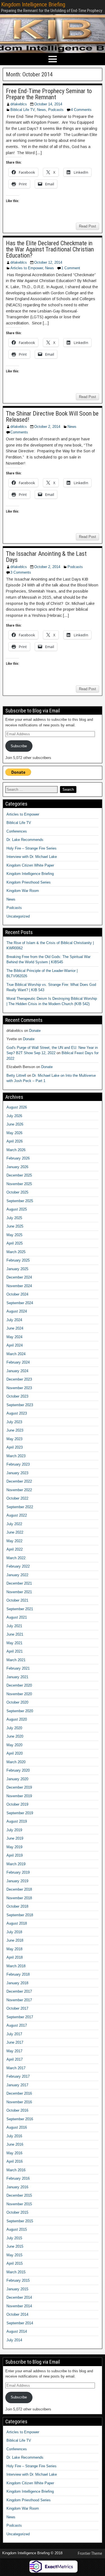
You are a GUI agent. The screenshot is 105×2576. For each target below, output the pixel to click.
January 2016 (17, 2187)
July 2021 (14, 1626)
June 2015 (15, 2246)
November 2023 (19, 1388)
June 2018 (15, 1940)
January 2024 (17, 1371)
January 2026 (17, 1167)
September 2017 (20, 2017)
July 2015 (14, 2238)
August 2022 (17, 1515)
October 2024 (17, 1294)
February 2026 (18, 1158)
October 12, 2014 (48, 262)
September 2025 (20, 1201)
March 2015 (16, 2272)
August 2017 (17, 2025)
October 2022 (17, 1498)
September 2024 (20, 1303)
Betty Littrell (16, 1075)
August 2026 (17, 1107)
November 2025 (19, 1184)
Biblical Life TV (23, 110)
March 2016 (16, 2170)
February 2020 (18, 1770)
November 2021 (19, 1592)
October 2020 (17, 1702)
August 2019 (17, 1821)
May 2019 (14, 1847)
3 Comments (21, 572)
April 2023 (15, 1447)
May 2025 (14, 1235)
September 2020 (20, 1711)
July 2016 (14, 2136)
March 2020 (16, 1762)
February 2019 (18, 1872)
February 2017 (18, 2076)
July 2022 (14, 1524)
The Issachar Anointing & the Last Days (46, 557)
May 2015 (14, 2255)
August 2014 (17, 2331)
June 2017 (15, 2042)
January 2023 (17, 1473)
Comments (19, 432)
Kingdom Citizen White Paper (30, 865)
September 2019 (20, 1813)
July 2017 (14, 2034)
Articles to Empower (27, 268)
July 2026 (14, 1116)
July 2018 (14, 1932)
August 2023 (17, 1413)
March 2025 (16, 1252)
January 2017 (17, 2085)
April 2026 (15, 1141)
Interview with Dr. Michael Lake (32, 857)
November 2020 (19, 1694)
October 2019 (17, 1804)
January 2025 (17, 1269)
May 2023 (14, 1439)
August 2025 (17, 1209)
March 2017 (16, 2068)
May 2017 (14, 2051)
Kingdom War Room (23, 891)
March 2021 (16, 1660)
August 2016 (17, 2127)
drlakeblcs (19, 104)
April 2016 (15, 2161)
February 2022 (18, 1566)
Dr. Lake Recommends (25, 840)
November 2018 (19, 1898)
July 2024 (14, 1320)
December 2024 (19, 1277)
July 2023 (14, 1422)
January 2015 (17, 2289)
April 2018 (15, 1957)
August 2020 (17, 1719)
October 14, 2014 (48, 104)
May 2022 (14, 1541)
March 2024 (16, 1354)
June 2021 (15, 1634)
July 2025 (14, 1218)
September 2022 (20, 1507)
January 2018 (17, 1983)
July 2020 (14, 1728)
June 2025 (15, 1226)
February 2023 (18, 1464)
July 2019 (14, 1830)
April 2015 (15, 2263)
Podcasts (56, 110)
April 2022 (15, 1549)
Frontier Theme (90, 2553)
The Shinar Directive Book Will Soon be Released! (52, 417)
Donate (35, 1031)
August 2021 (17, 1617)
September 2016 (20, 2119)
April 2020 (15, 1753)
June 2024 (15, 1328)
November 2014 (19, 2306)
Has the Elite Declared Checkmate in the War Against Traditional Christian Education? (50, 249)
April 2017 (15, 2059)
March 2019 (16, 1864)
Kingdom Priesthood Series (29, 882)
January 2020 (17, 1779)
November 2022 (19, 1490)
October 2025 (17, 1192)
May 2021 (14, 1643)
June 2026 (15, 1124)
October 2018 (17, 1906)
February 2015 (18, 2280)
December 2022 (19, 1481)
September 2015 (20, 2221)
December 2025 (19, 1175)
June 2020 (15, 1736)
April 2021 (15, 1651)
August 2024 (17, 1311)
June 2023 (15, 1430)
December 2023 (19, 1379)
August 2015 (17, 2229)
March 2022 (16, 1558)
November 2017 (19, 2000)
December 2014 (19, 2297)
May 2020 (14, 1745)
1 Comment (71, 268)
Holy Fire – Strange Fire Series (32, 848)
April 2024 (15, 1345)
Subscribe (19, 746)
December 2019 (19, 1787)
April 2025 (15, 1243)
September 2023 (20, 1405)
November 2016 (19, 2102)
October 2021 (17, 1600)
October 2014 (17, 2314)
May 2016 (14, 2153)
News (41, 110)
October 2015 (17, 2212)
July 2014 (14, 2340)
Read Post (88, 226)
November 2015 (19, 2204)
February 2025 (18, 1260)
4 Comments (81, 110)
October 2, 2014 (47, 427)
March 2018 (16, 1966)
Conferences (17, 831)
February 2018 (18, 1974)
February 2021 (18, 1668)
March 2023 (16, 1456)
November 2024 (19, 1286)
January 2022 (17, 1575)
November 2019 (19, 1796)
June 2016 (15, 2144)
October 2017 (17, 2008)
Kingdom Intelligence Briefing (33, 4)
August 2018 (17, 1923)
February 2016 (18, 2178)
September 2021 (20, 1609)
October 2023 (17, 1396)
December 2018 (19, 1889)
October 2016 (17, 2110)
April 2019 (15, 1855)
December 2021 (19, 1583)
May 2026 (14, 1133)
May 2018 (14, 1949)
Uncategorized (18, 916)
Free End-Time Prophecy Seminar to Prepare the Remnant (49, 94)
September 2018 (20, 1915)
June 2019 (15, 1838)
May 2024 (14, 1337)
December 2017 (19, 1991)
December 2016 (19, 2093)
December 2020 (19, 1685)
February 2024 (18, 1362)
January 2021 (17, 1677)
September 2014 (20, 2323)
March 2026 (16, 1150)
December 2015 (19, 2195)
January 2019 (17, 1881)
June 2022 (15, 1532)
